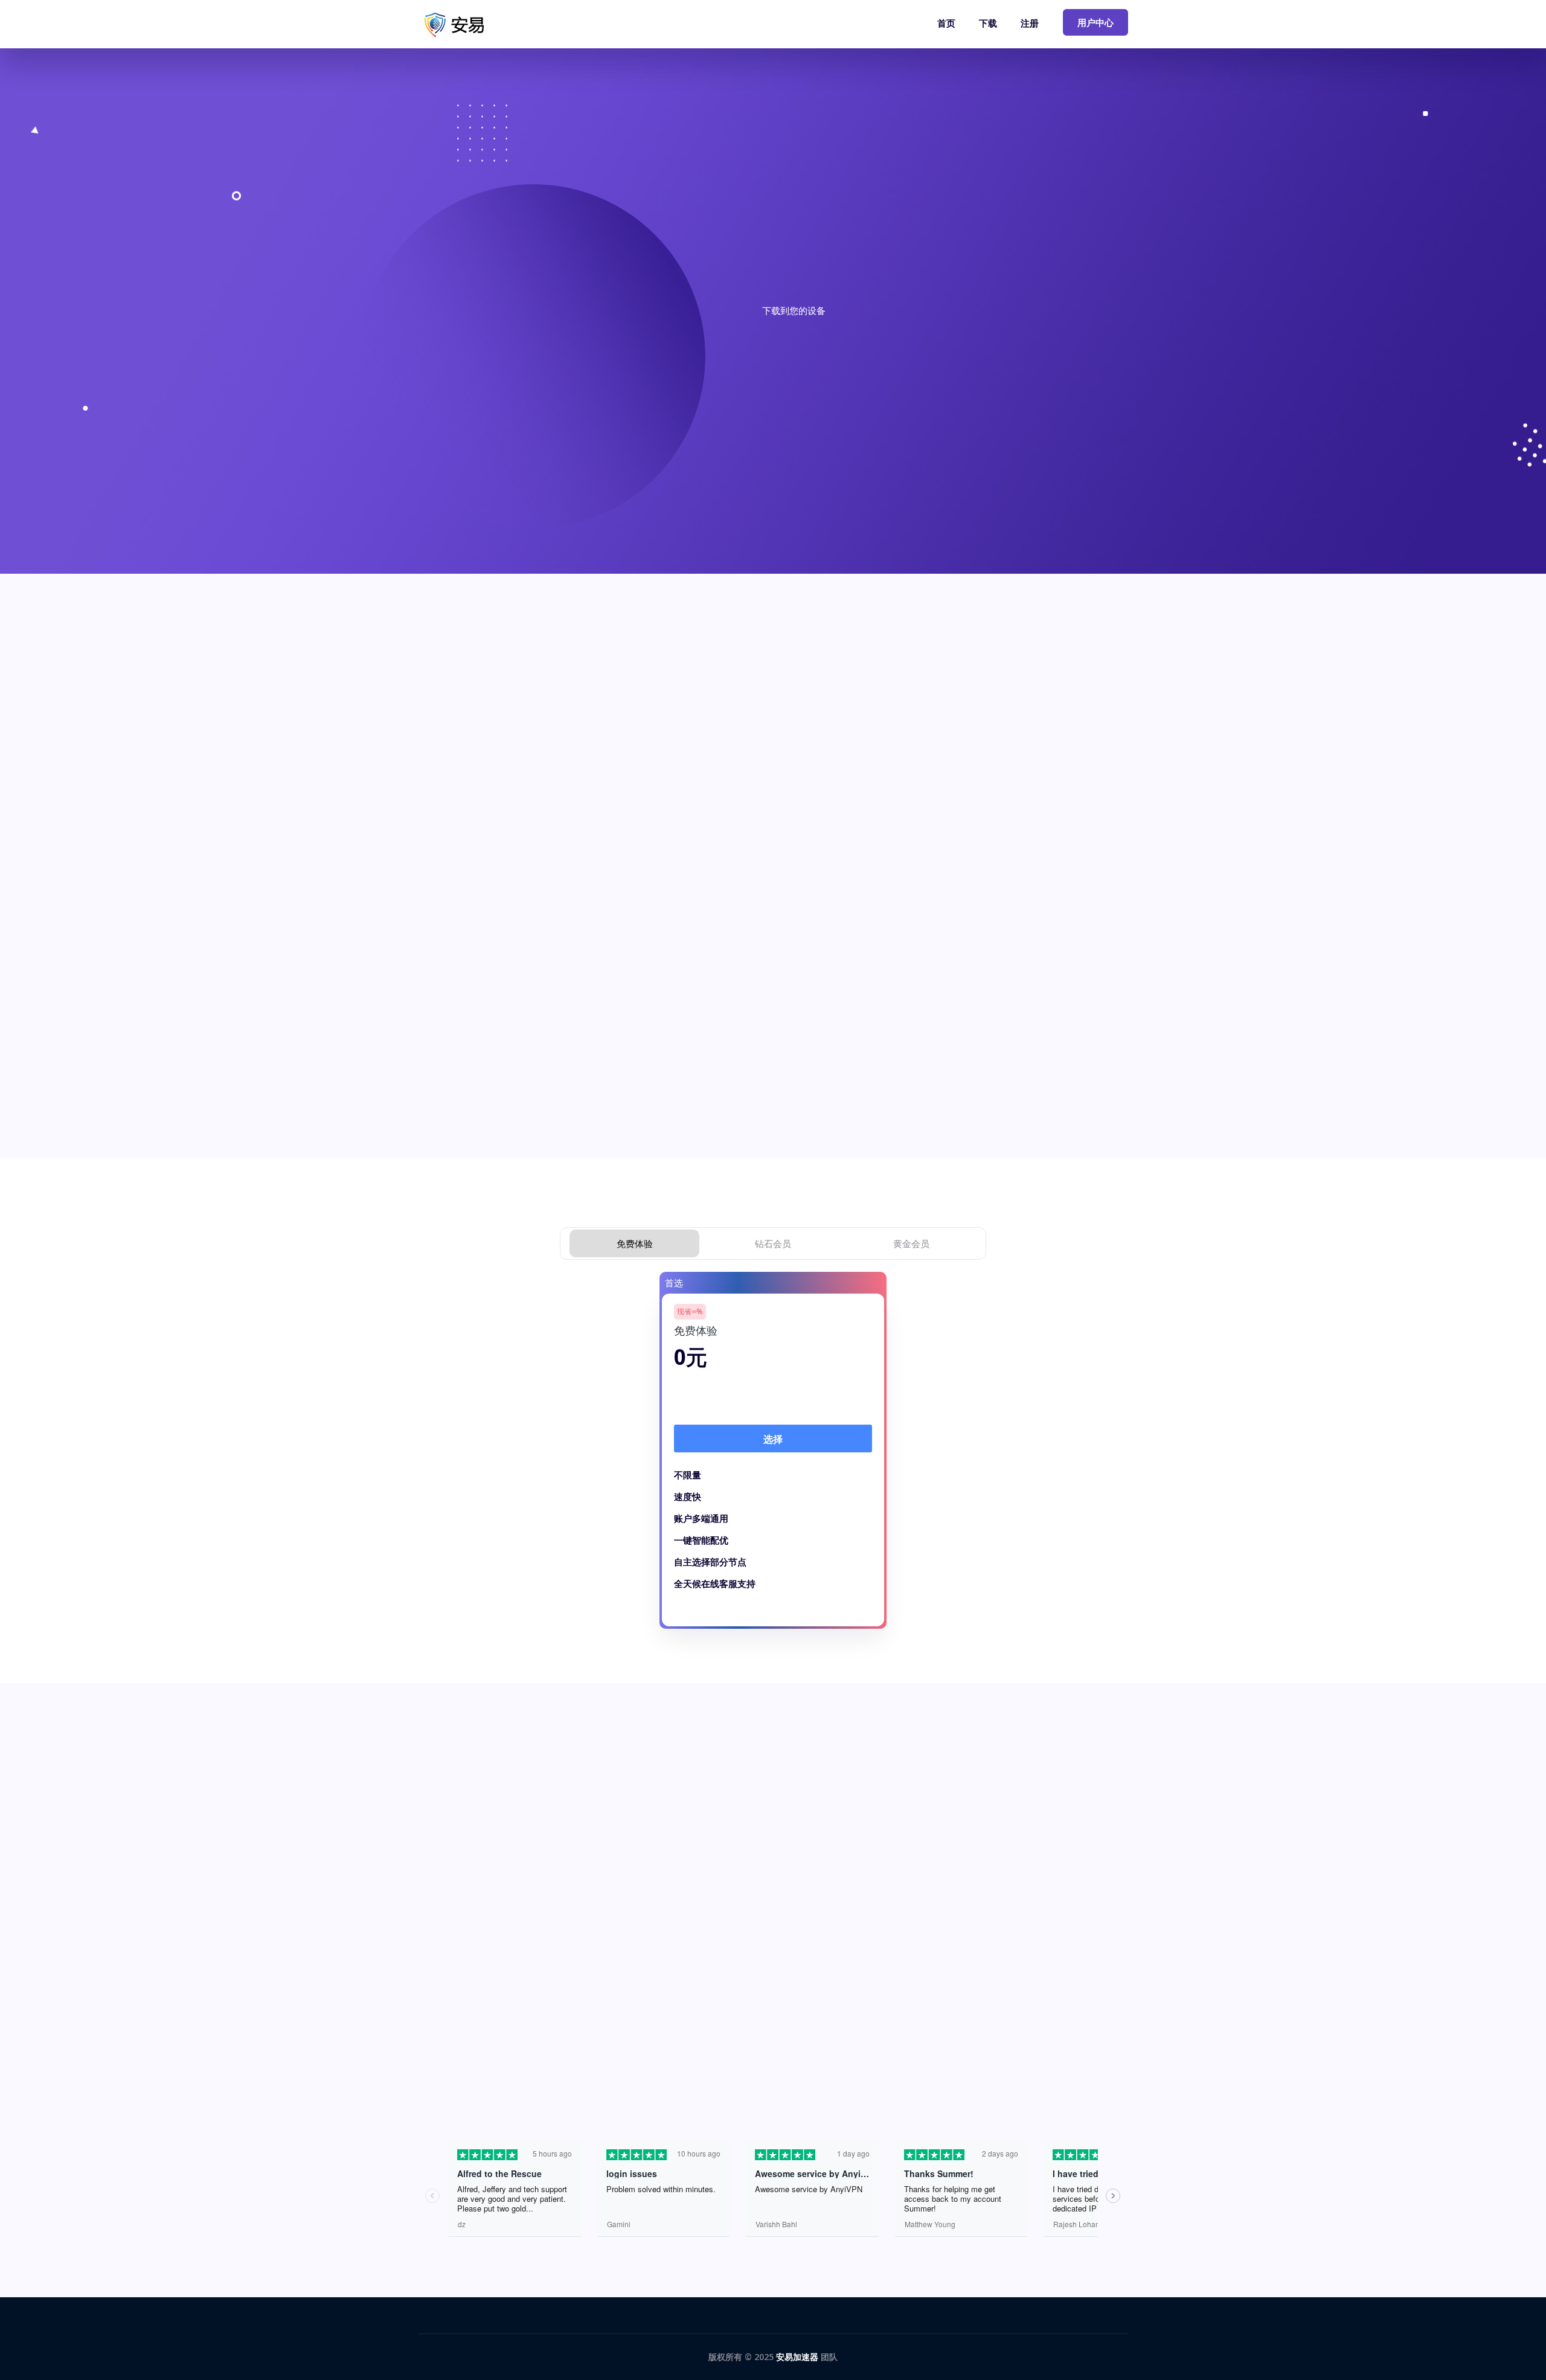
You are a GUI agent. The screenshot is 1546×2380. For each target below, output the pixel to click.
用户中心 (1095, 22)
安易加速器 (797, 2357)
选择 (773, 1439)
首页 (946, 23)
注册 (1030, 23)
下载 (988, 23)
